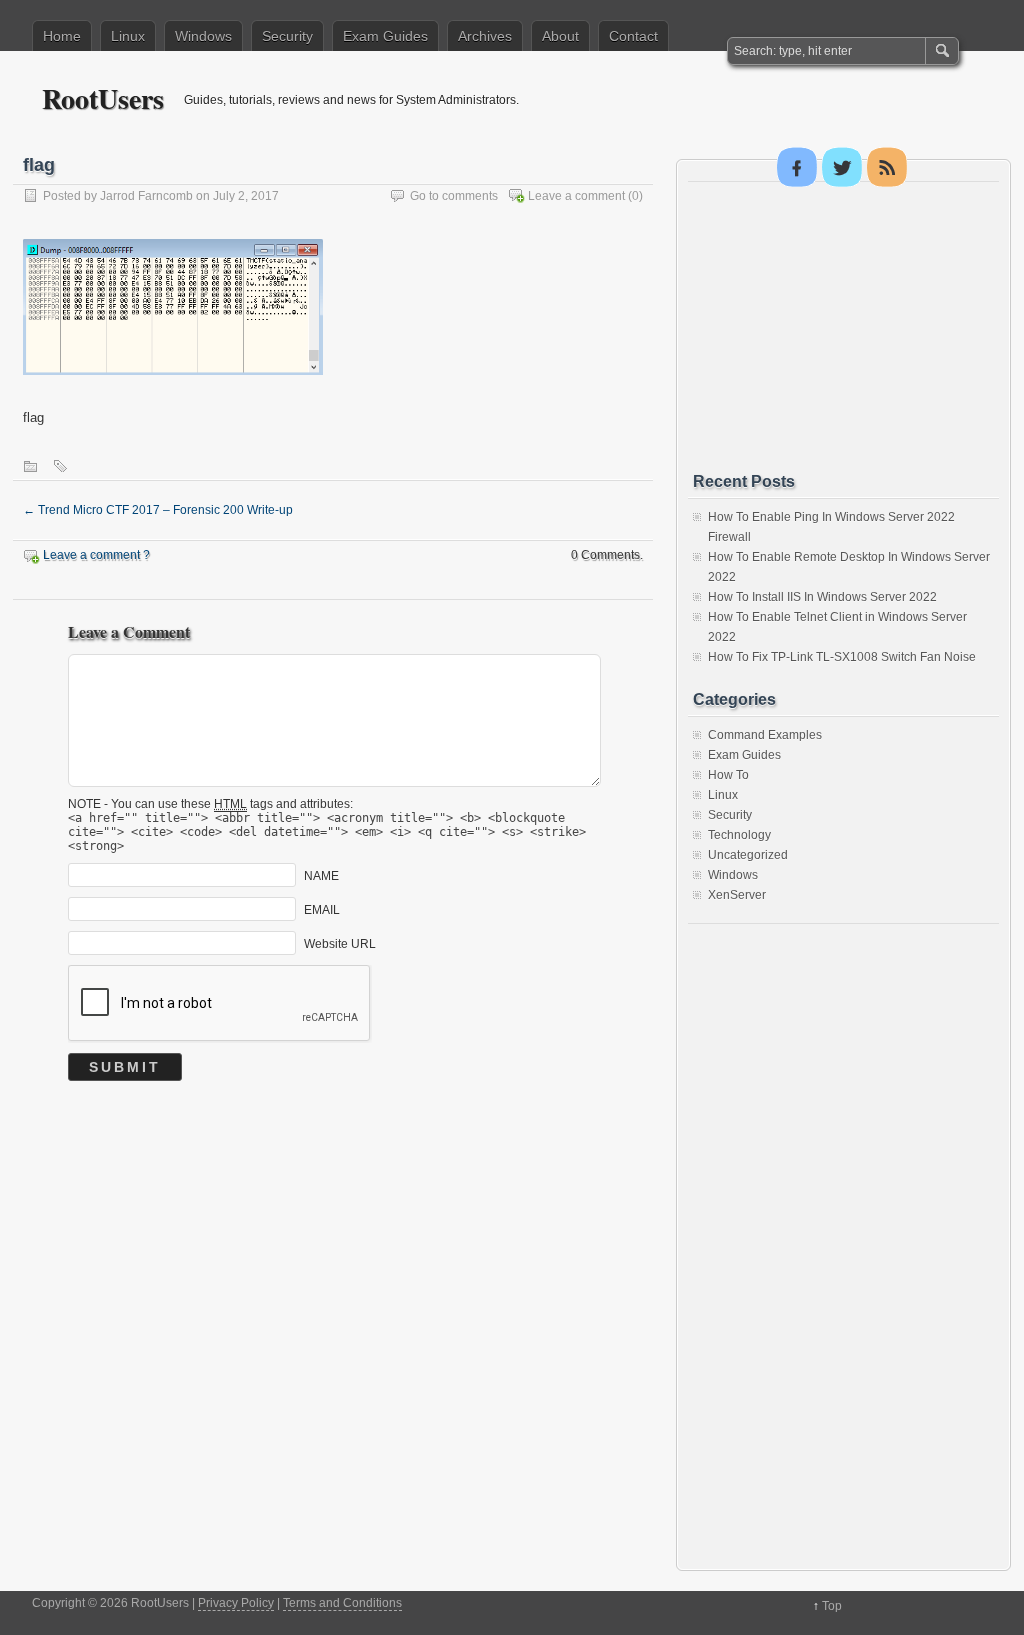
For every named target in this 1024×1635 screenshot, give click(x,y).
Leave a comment (576, 196)
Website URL (340, 943)
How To (728, 775)
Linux (128, 36)
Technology (739, 835)
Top (832, 1606)
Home (62, 36)
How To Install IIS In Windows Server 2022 (822, 597)
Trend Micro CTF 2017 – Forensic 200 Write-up (158, 510)
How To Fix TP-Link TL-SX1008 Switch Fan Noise (842, 657)
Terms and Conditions (342, 1603)
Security (287, 36)
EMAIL (322, 909)
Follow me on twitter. (842, 167)
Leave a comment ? (96, 555)
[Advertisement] (843, 327)
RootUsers (103, 98)
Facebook (797, 167)
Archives (485, 36)
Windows (203, 36)
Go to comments (454, 196)
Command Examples (765, 735)
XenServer (737, 895)
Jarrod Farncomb (146, 196)
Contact (633, 36)
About (560, 36)
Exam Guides (385, 36)
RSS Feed (887, 167)
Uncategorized (748, 855)
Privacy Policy (236, 1603)
